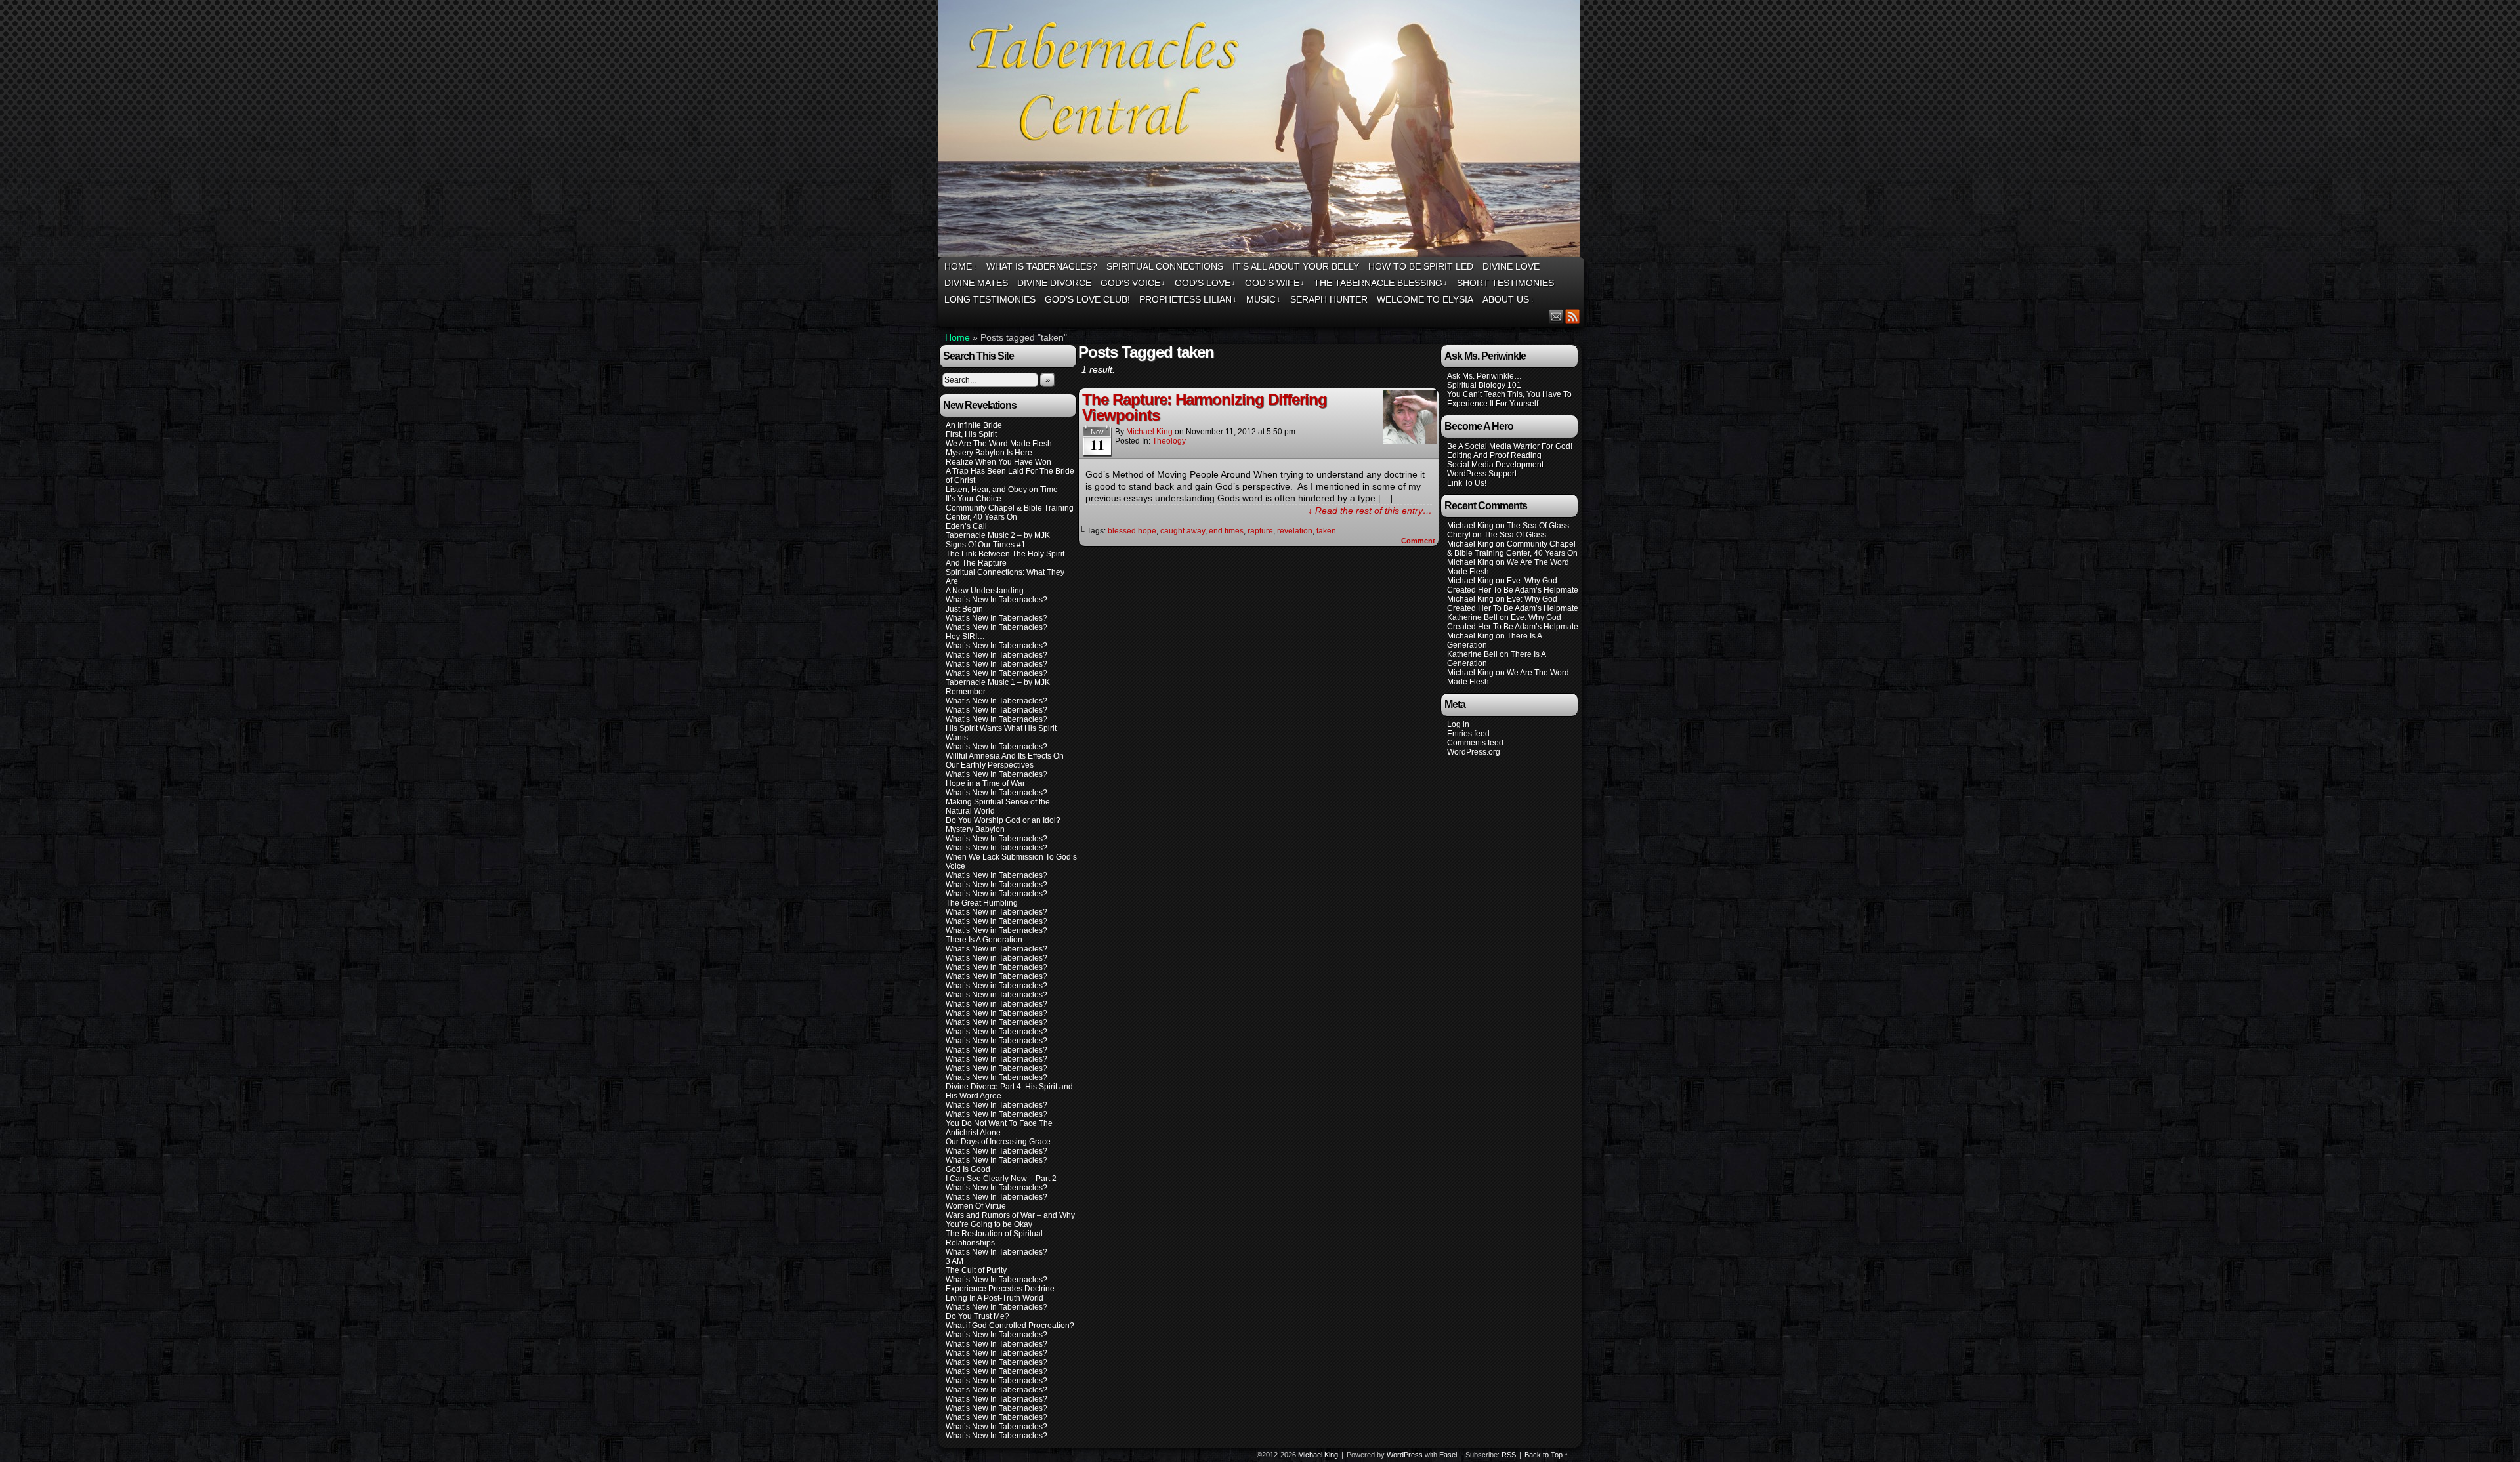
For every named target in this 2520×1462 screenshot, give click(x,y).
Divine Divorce (1054, 283)
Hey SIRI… (965, 637)
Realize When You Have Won (998, 462)
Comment (1419, 541)
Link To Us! (1467, 483)
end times (1226, 531)
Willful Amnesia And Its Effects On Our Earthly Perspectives (1005, 761)
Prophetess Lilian (1188, 299)
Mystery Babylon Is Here (989, 453)
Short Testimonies (1505, 283)
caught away (1183, 531)
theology (1169, 441)
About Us (1508, 299)
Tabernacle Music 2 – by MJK (998, 535)
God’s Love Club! (1087, 299)
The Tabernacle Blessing (1381, 283)
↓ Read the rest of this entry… (1370, 511)
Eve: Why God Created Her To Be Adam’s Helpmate (1513, 585)
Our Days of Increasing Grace (998, 1142)
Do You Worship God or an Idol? (1003, 820)
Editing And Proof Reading (1494, 455)
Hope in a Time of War (985, 783)
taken (1326, 531)
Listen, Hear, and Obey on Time (1002, 490)
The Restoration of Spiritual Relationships (994, 1238)
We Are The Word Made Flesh (999, 444)
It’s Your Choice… (977, 499)
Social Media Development (1495, 465)
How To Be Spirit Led (1421, 266)
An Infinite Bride (974, 425)
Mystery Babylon (975, 829)
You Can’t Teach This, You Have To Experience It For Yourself (1509, 399)
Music (1264, 299)
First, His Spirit (971, 434)
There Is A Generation (984, 940)
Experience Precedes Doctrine (1000, 1289)
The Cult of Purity (976, 1270)
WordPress (1405, 1455)
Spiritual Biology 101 (1484, 385)
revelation (1295, 531)
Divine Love (1511, 266)
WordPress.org (1474, 752)
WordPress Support (1482, 474)
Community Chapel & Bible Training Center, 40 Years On (1010, 512)
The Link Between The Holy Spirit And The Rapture (1005, 558)
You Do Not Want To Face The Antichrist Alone (999, 1128)
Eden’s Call (966, 526)
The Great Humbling (982, 903)
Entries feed (1468, 734)
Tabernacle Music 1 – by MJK (998, 682)
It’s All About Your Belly (1296, 266)
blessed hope (1132, 531)
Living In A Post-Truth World (995, 1298)
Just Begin (964, 609)
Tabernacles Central (1261, 130)
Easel (1448, 1455)
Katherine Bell (1472, 617)
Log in (1458, 724)
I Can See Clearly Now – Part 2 (1001, 1179)
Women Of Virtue (976, 1206)
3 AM (955, 1261)
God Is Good (968, 1169)
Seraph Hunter (1329, 299)
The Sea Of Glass (1538, 526)
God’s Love (1205, 283)
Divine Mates (976, 283)
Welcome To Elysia (1425, 299)
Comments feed (1475, 743)
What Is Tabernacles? (1042, 266)
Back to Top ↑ (1546, 1455)
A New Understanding (985, 591)
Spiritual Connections (1165, 266)
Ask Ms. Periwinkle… (1484, 376)
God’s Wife (1275, 283)
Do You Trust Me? (977, 1316)
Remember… (970, 692)
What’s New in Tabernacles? (997, 894)
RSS (1573, 316)
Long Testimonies (990, 299)
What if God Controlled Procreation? (1010, 1326)
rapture (1260, 531)
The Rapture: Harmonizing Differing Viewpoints (1205, 407)
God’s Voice (1133, 283)
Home (961, 266)
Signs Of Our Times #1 (986, 545)
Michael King (1149, 432)
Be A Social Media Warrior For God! (1510, 446)
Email (1556, 316)
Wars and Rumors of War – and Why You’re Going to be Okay (1010, 1220)
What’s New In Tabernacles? (997, 600)
